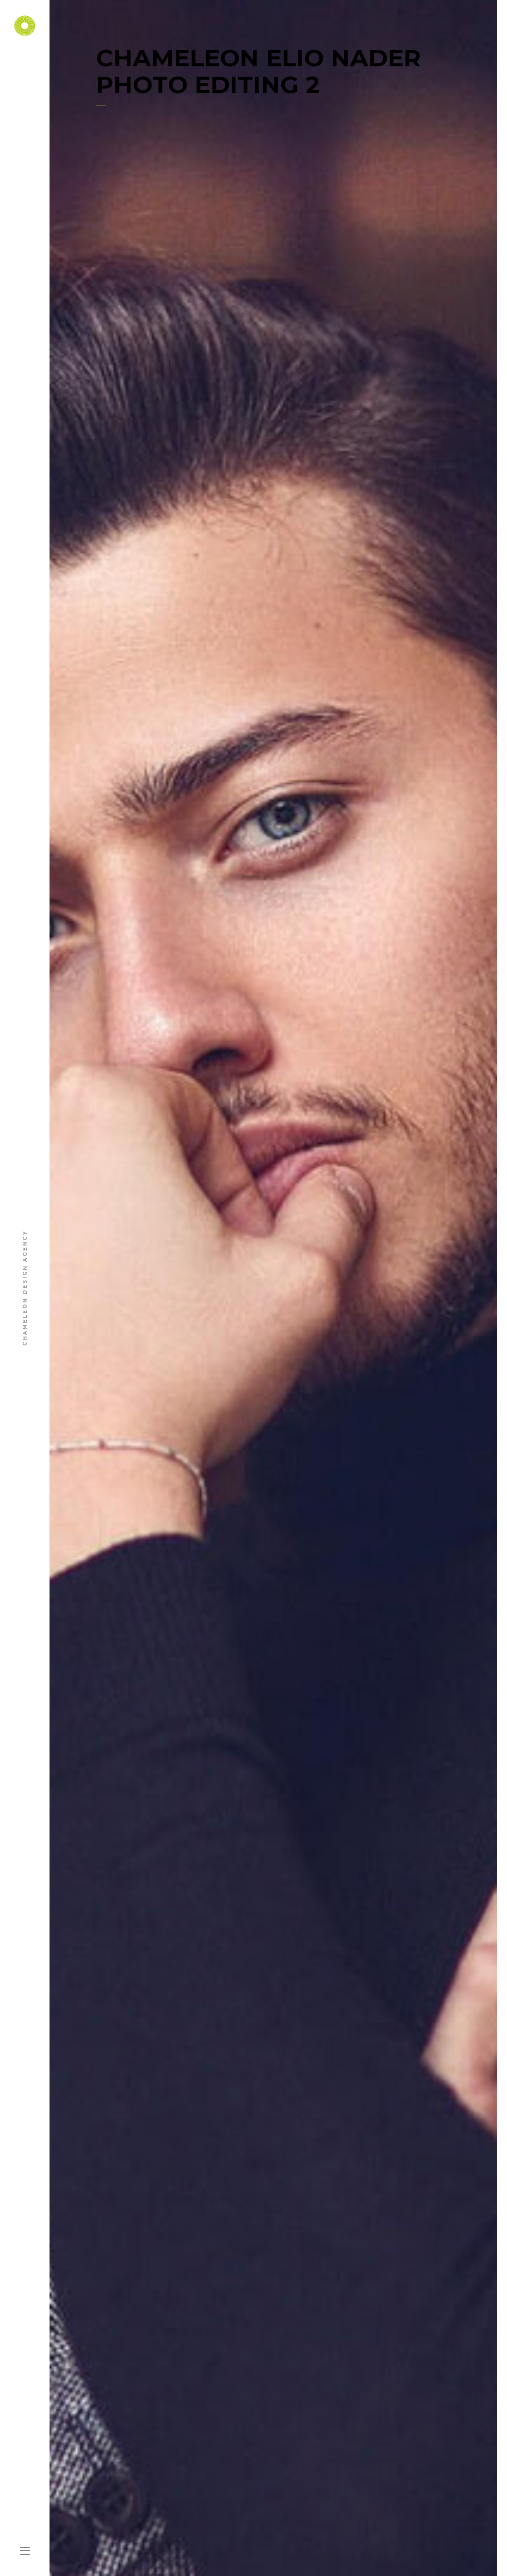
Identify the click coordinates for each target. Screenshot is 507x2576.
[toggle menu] (25, 2551)
